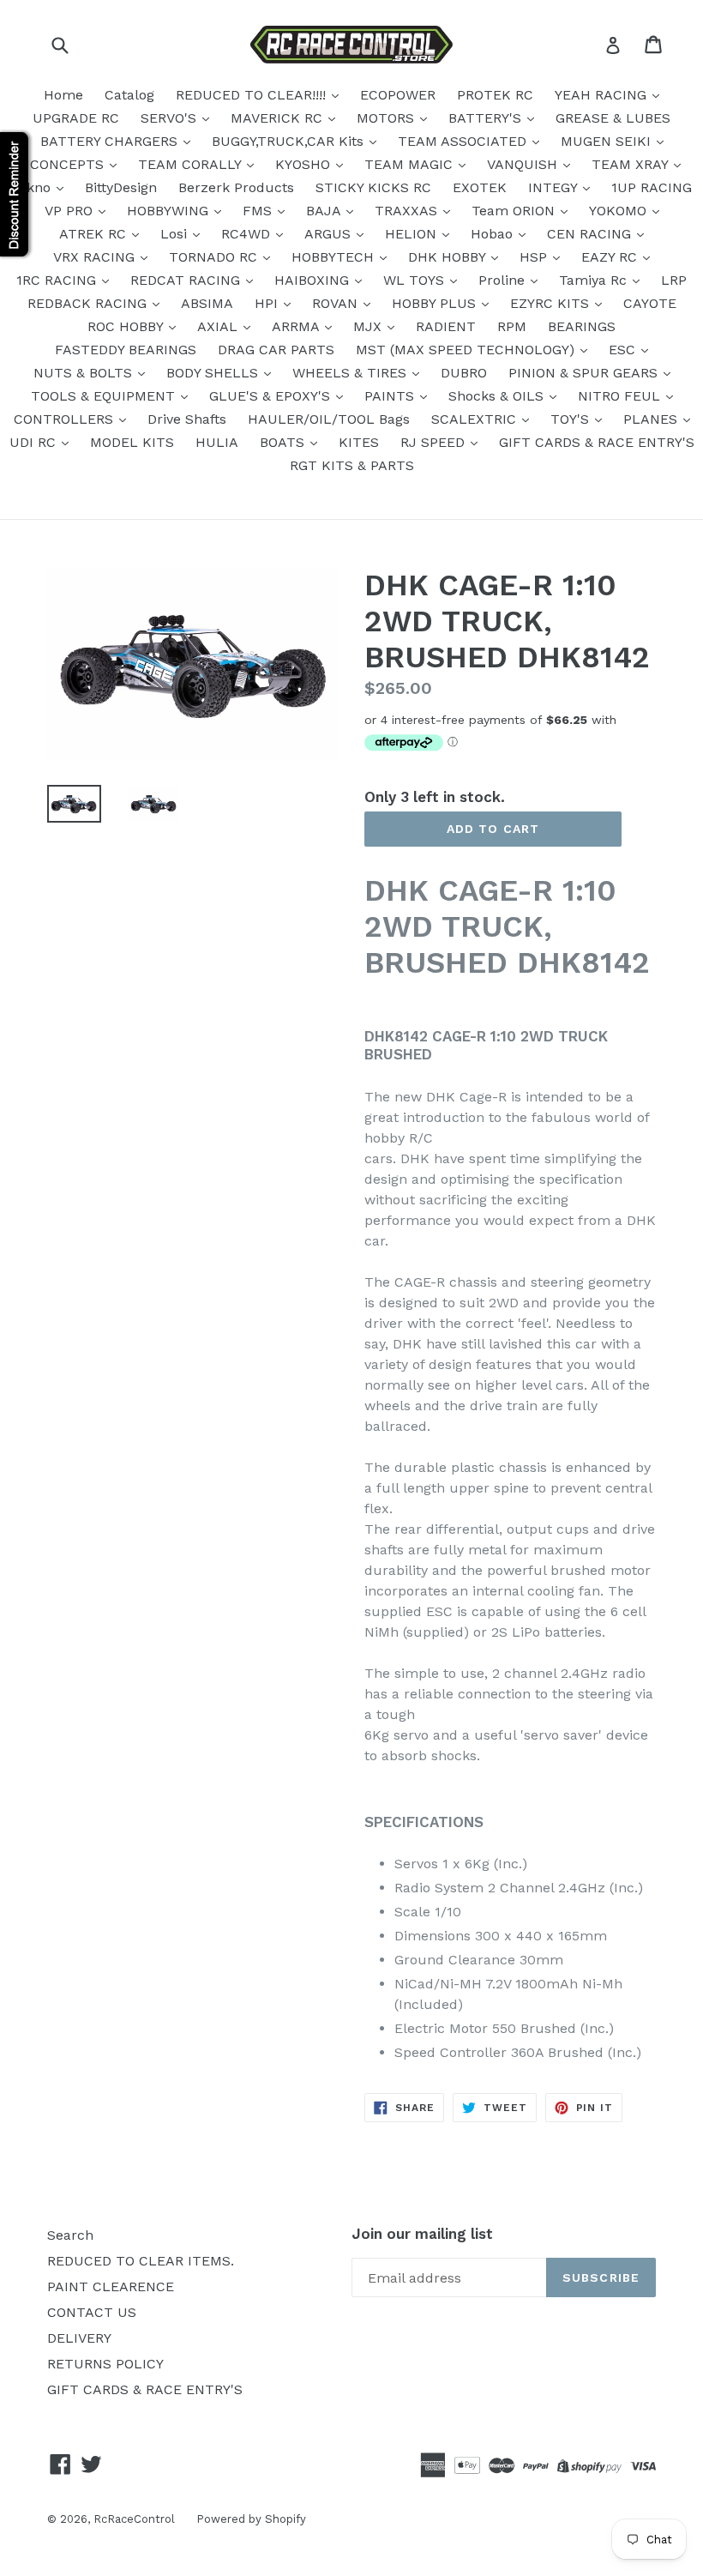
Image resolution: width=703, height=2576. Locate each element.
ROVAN (337, 303)
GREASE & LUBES (613, 118)
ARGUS (330, 234)
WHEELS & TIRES (351, 373)
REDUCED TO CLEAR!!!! (253, 95)
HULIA (217, 442)
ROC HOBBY (127, 326)
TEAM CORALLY (192, 164)
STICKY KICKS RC (373, 187)
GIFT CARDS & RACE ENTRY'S (597, 442)
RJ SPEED (435, 442)
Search (70, 2235)
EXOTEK (480, 187)
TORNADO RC (215, 257)
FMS (259, 211)
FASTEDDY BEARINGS (126, 350)
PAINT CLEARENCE (111, 2286)
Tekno (33, 187)
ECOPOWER (398, 95)
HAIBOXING (314, 280)
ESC (624, 350)
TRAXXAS (408, 211)
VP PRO (71, 211)
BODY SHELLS (214, 373)
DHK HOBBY (449, 257)
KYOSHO (305, 164)
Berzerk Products (236, 187)
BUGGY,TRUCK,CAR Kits (290, 141)
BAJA (325, 211)
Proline (504, 280)
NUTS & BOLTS (85, 373)
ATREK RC (95, 234)
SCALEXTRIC (476, 419)
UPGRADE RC (76, 118)
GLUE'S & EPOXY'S (272, 396)
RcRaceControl (134, 2519)
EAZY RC (611, 257)
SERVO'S (171, 118)
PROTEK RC (495, 95)
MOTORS (388, 118)
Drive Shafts (187, 419)
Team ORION (515, 211)
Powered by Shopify (251, 2519)
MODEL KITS (132, 442)
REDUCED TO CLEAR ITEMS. (141, 2261)
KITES (359, 442)
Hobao (494, 234)
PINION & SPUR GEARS (585, 373)
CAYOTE (650, 303)
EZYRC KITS (552, 303)
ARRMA (297, 326)
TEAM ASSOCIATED (464, 141)
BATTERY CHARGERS (111, 141)
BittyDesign (121, 187)
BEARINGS (582, 326)
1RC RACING (58, 280)
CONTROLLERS (66, 419)
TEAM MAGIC (411, 164)
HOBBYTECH (335, 257)
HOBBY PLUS (436, 303)
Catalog (129, 95)
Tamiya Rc (595, 280)
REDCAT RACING (187, 280)
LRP (674, 280)
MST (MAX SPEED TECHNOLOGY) (467, 350)
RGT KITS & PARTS (352, 465)
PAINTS (391, 396)
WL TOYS (416, 280)
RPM (512, 326)
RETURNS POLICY (105, 2364)
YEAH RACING (603, 95)
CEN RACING (591, 234)
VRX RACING (96, 257)
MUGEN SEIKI (608, 141)
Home (63, 95)
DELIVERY (79, 2338)
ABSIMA (207, 303)
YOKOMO (620, 211)
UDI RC (35, 442)
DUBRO (464, 373)
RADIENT (446, 326)
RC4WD (248, 234)
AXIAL (219, 326)
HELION (413, 234)
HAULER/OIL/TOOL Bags (329, 419)
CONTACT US (92, 2312)
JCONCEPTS (65, 164)
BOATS (284, 442)
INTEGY (555, 187)
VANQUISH (524, 164)
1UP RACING (652, 187)
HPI (268, 303)
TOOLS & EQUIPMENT (105, 396)
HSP (535, 257)
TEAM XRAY (632, 164)
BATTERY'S (487, 118)
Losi (176, 234)
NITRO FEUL (621, 396)
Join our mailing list (422, 2234)
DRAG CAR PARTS (276, 350)
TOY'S (572, 419)
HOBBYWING (170, 211)
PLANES (652, 419)
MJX (370, 326)
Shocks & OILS (498, 396)
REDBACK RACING (89, 303)
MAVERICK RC (279, 118)
